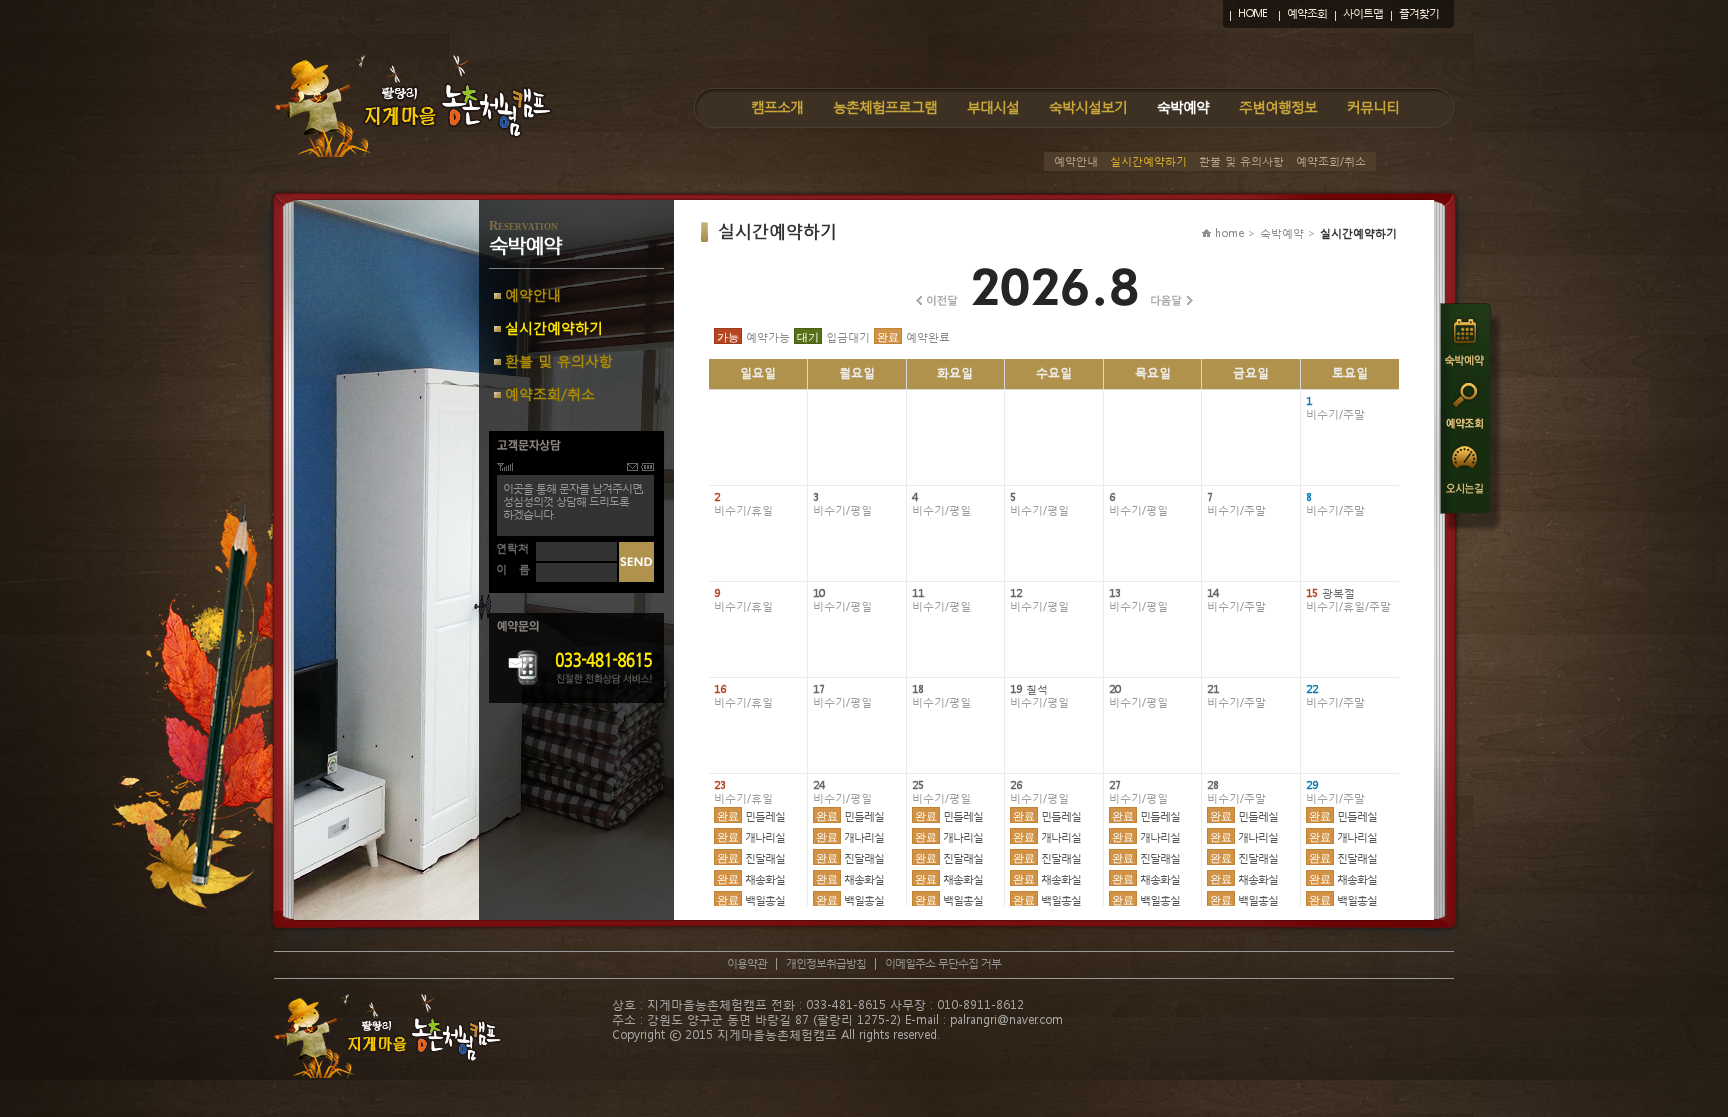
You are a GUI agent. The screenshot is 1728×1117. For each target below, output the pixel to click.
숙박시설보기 (1088, 106)
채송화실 (751, 879)
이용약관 (747, 963)
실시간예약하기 (1148, 161)
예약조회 (1307, 13)
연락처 (512, 548)
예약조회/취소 (1331, 161)
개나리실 (751, 837)
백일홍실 (751, 900)
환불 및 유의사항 (1241, 161)
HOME (1252, 13)
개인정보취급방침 (826, 963)
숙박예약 (1183, 106)
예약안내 (1076, 161)
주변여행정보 (1278, 106)
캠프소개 (777, 106)
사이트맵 (1363, 13)
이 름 (513, 569)
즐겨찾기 (1419, 13)
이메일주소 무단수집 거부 (943, 963)
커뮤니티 (1373, 106)
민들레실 (751, 816)
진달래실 (751, 858)
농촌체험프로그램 (885, 106)
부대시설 (993, 106)
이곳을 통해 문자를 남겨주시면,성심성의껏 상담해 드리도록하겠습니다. (573, 501)
